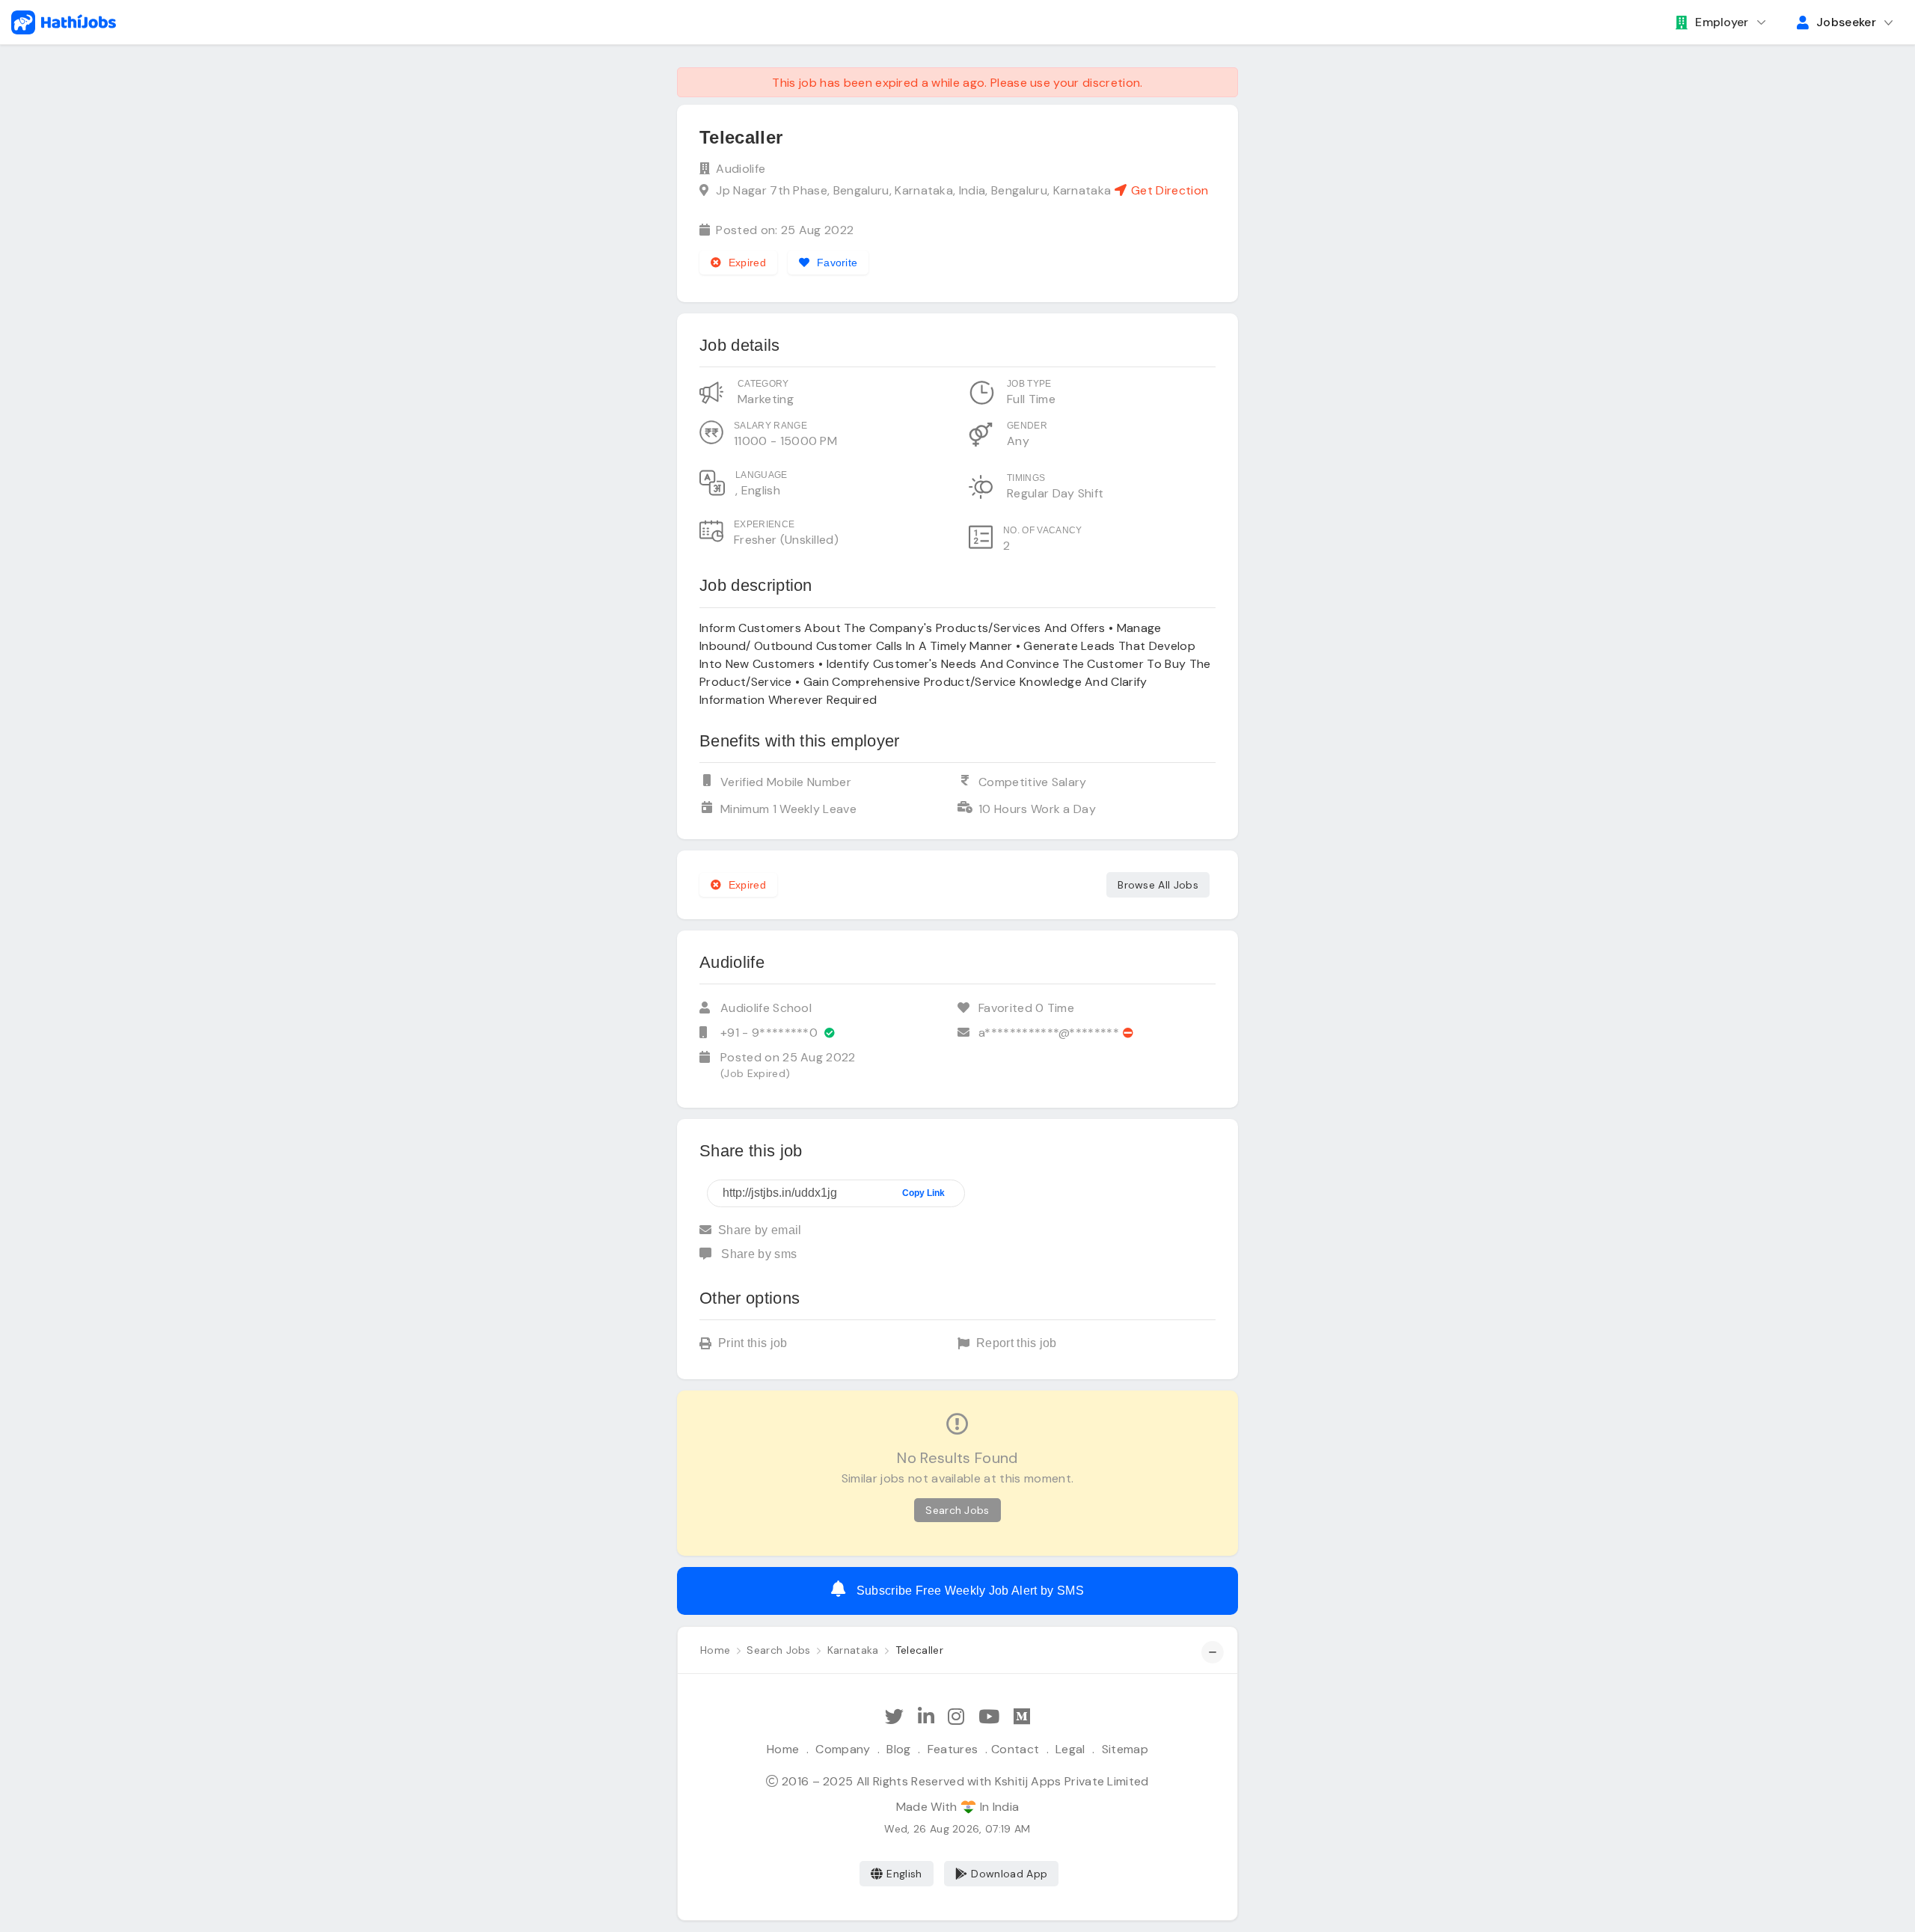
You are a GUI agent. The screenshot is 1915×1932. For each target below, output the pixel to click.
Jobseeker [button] (1846, 22)
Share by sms (757, 1254)
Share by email (760, 1230)
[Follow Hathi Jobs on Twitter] (894, 1717)
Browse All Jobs (1158, 885)
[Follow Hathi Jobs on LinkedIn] (926, 1717)
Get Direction (1168, 190)
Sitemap (1125, 1749)
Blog (898, 1749)
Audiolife (741, 169)
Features (953, 1749)
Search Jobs (957, 1510)
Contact (1015, 1749)
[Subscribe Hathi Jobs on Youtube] (989, 1717)
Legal (1070, 1749)
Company (843, 1749)
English (904, 1874)
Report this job (1017, 1343)
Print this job (753, 1343)
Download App (1009, 1874)
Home (783, 1749)
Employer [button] (1722, 22)
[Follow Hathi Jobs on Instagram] (956, 1717)
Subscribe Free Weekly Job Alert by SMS (968, 1591)
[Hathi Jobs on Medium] (1022, 1717)
